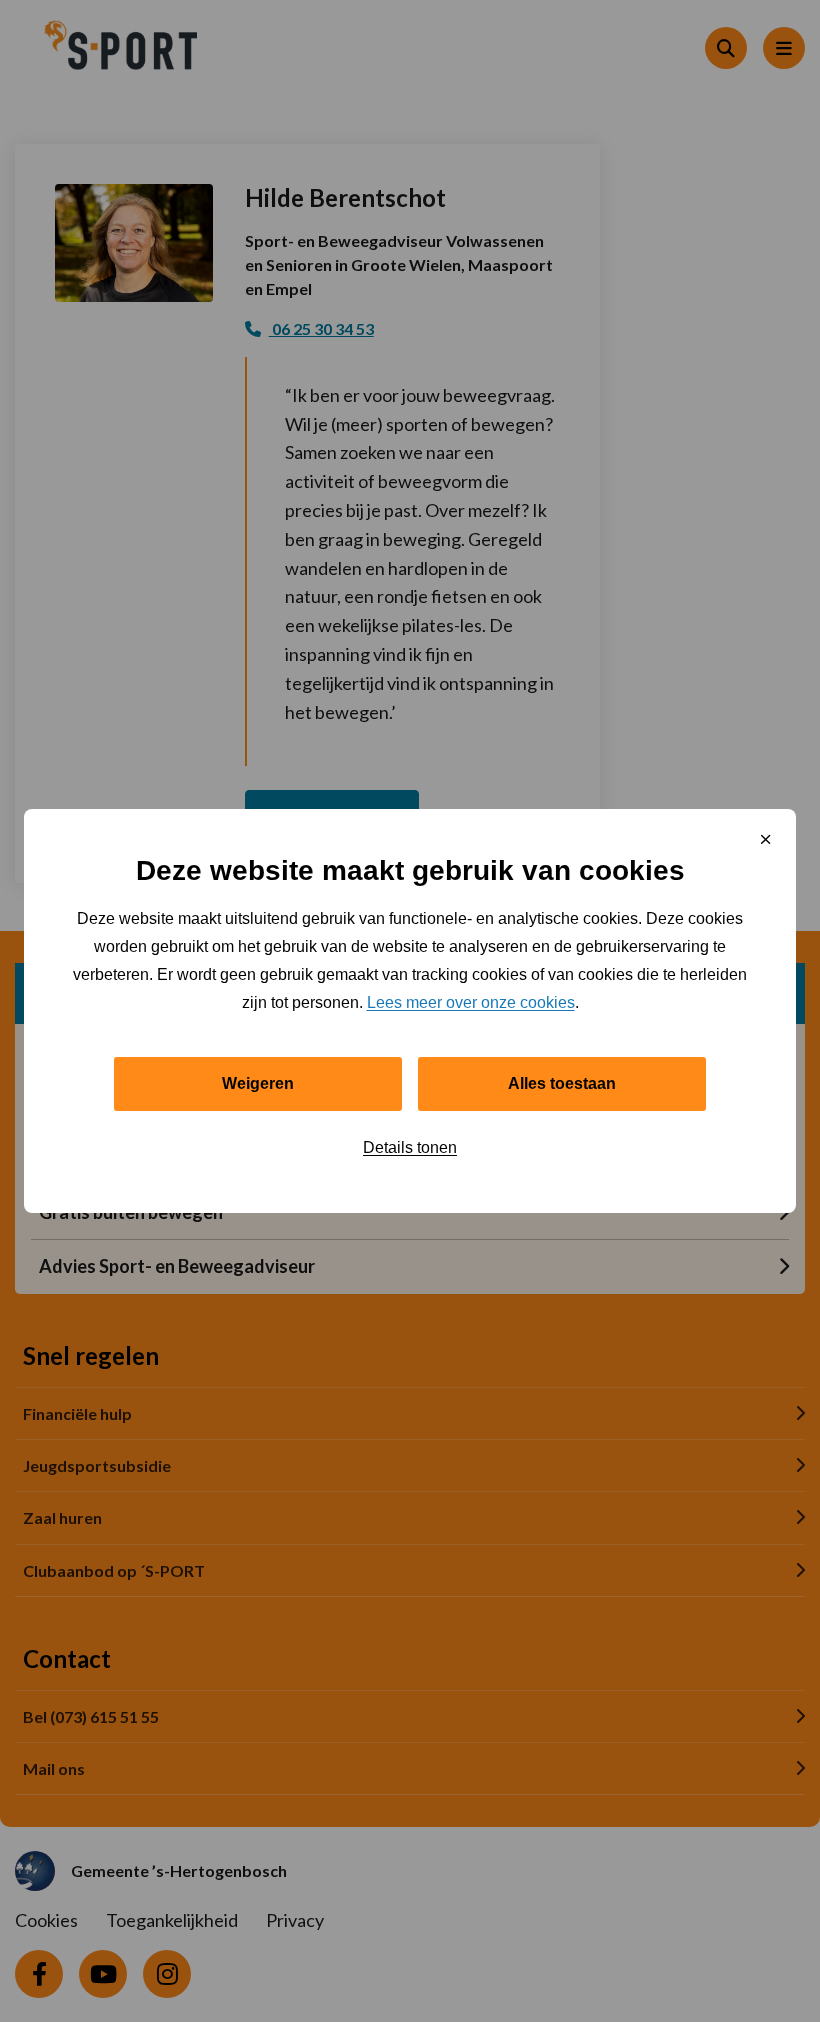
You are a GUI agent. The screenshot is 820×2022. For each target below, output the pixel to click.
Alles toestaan (562, 1083)
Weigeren (258, 1083)
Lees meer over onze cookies (471, 1002)
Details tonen (410, 1147)
